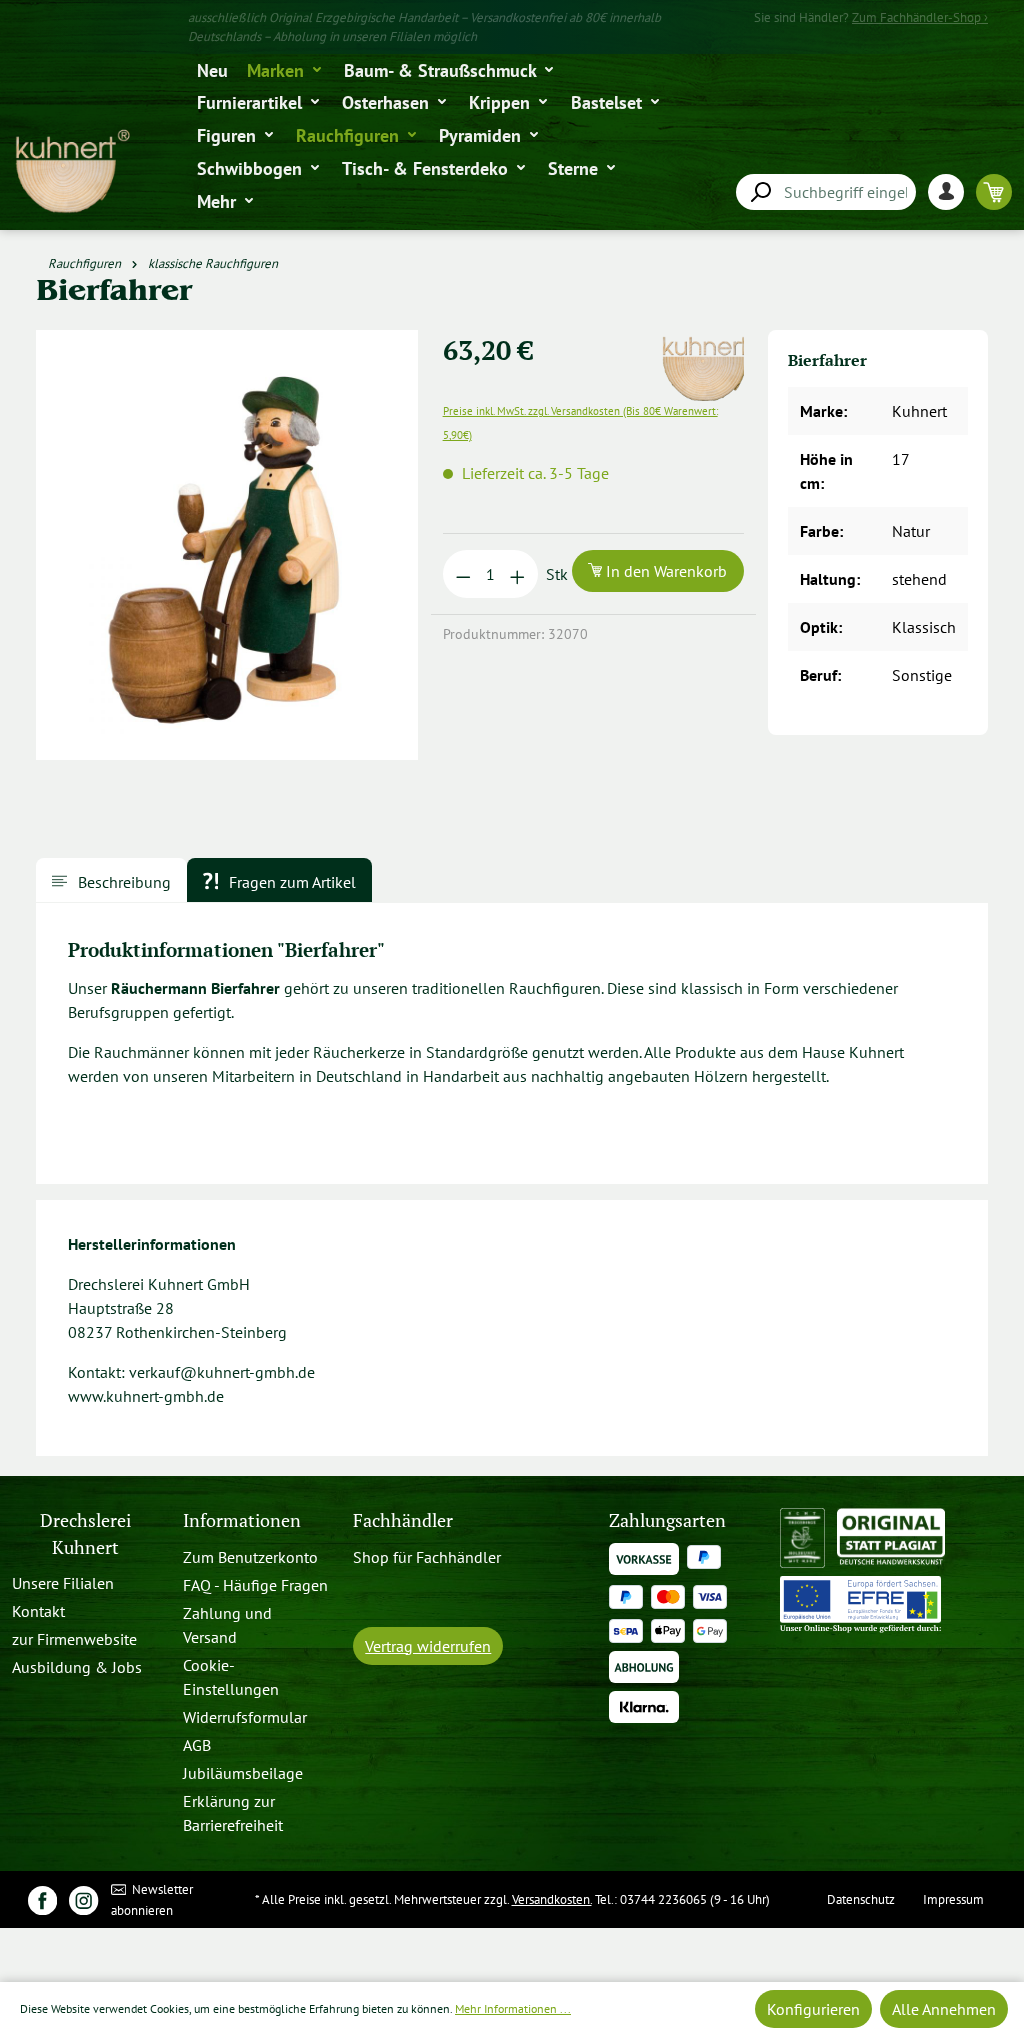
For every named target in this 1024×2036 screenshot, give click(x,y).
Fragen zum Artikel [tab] (290, 882)
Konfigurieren (813, 2009)
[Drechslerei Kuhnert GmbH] (710, 342)
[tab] (111, 880)
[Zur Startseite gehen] (71, 171)
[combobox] (826, 192)
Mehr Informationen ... (513, 2008)
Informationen (242, 1520)
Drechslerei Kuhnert (85, 1533)
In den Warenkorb (664, 571)
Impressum (953, 1899)
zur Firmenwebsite (74, 1639)
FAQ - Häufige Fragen (255, 1585)
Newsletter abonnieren (152, 1900)
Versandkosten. (552, 1899)
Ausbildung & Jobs (77, 1667)
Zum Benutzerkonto (250, 1557)
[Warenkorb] (994, 191)
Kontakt (38, 1611)
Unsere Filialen (63, 1583)
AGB (197, 1745)
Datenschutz (861, 1899)
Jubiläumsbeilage (243, 1773)
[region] (227, 553)
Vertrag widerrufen (428, 1646)
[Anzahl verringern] (463, 574)
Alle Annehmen (944, 2009)
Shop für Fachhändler (427, 1557)
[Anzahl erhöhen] (517, 574)
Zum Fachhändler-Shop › (920, 17)
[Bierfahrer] (227, 545)
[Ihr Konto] (952, 191)
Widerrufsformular (245, 1717)
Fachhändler (403, 1520)
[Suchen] (760, 192)
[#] (42, 1899)
